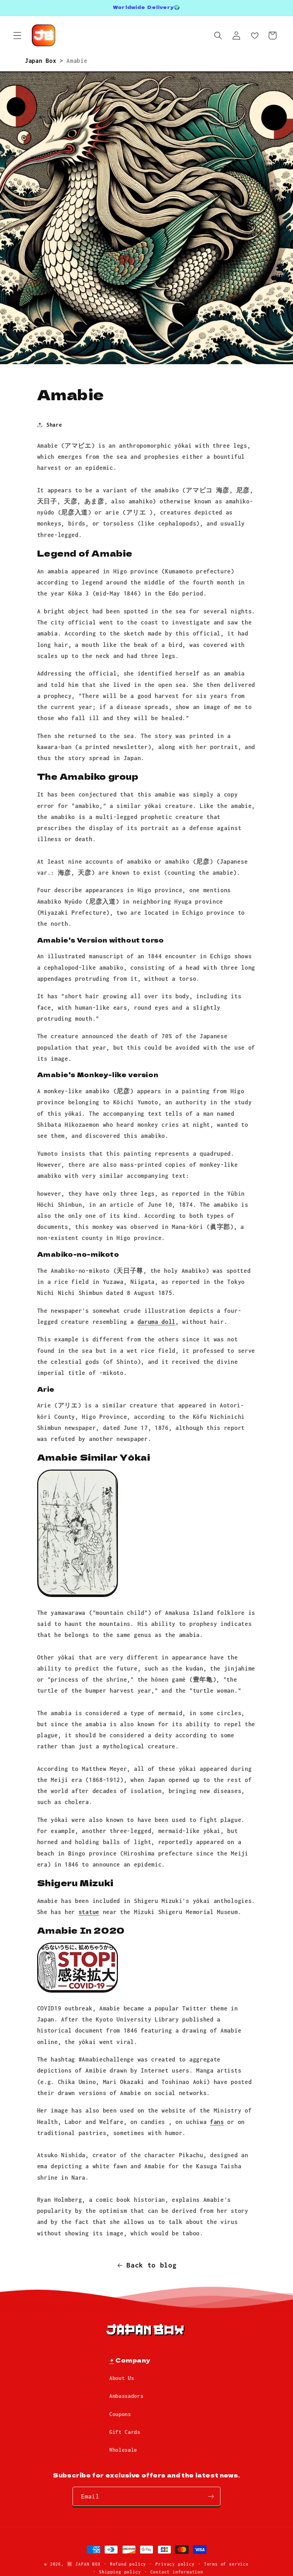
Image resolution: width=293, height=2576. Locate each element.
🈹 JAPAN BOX (84, 2564)
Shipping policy (120, 2572)
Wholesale (123, 2450)
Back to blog (152, 2265)
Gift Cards (125, 2432)
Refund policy (128, 2564)
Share (54, 425)
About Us (122, 2378)
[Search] (218, 36)
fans (217, 2122)
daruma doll (157, 1322)
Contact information (177, 2572)
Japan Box (42, 61)
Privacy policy (175, 2564)
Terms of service (226, 2564)
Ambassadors (126, 2396)
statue (89, 1912)
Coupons (120, 2414)
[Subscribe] (211, 2496)
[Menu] (17, 36)
